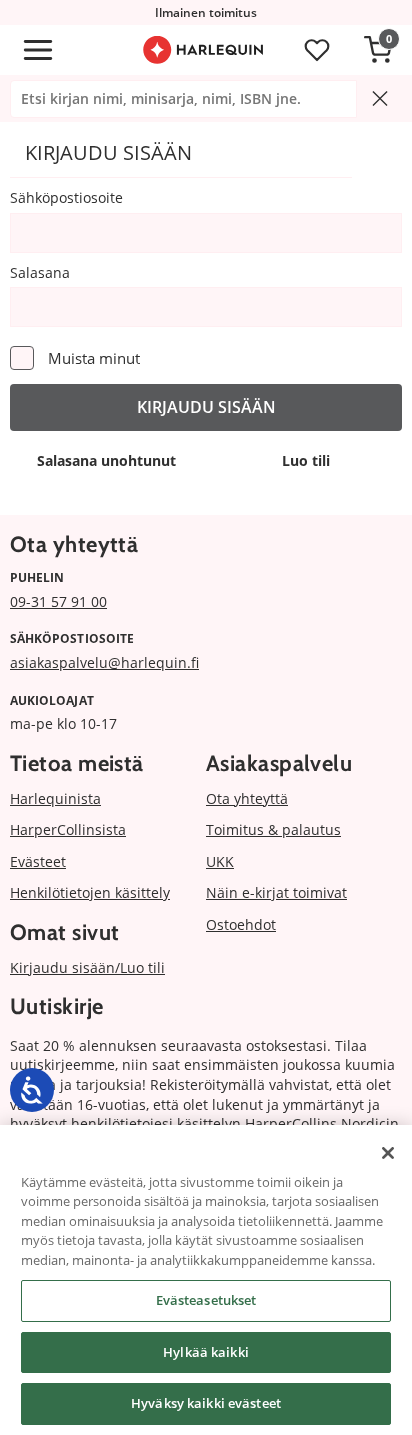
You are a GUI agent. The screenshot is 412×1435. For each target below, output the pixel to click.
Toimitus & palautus (273, 829)
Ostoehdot (241, 924)
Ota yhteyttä (247, 798)
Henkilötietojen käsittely (90, 892)
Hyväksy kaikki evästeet (206, 1403)
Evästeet (38, 861)
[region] (206, 1280)
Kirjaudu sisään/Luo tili (87, 967)
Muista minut (94, 358)
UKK (220, 861)
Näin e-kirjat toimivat (276, 892)
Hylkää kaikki (206, 1352)
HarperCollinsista (68, 829)
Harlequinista (55, 798)
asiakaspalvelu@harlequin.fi (104, 662)
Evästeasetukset (206, 1300)
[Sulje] (388, 1153)
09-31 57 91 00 (58, 601)
